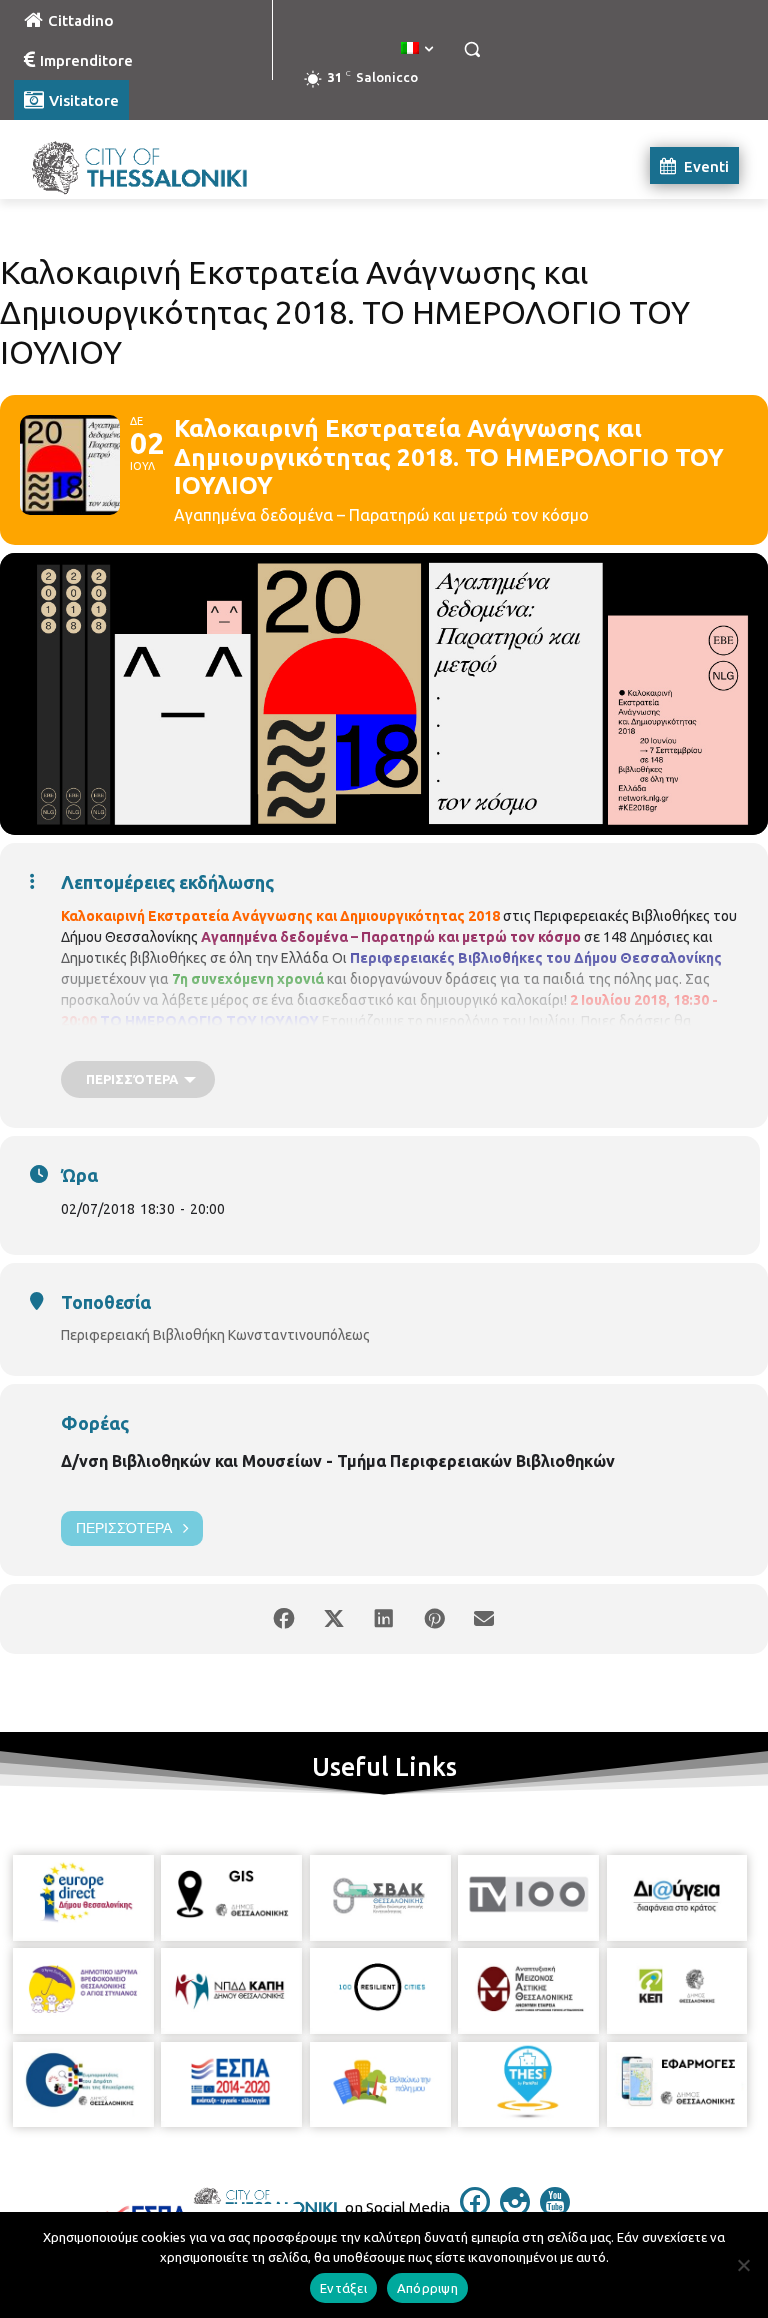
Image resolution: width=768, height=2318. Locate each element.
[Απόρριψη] (743, 2265)
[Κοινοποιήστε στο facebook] (284, 1619)
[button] (471, 49)
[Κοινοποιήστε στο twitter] (334, 1619)
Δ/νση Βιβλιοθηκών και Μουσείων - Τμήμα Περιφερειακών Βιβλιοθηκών (338, 1461)
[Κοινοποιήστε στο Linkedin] (384, 1619)
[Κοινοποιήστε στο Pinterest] (434, 1619)
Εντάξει (343, 2288)
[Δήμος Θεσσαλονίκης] (150, 165)
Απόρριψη (427, 2288)
